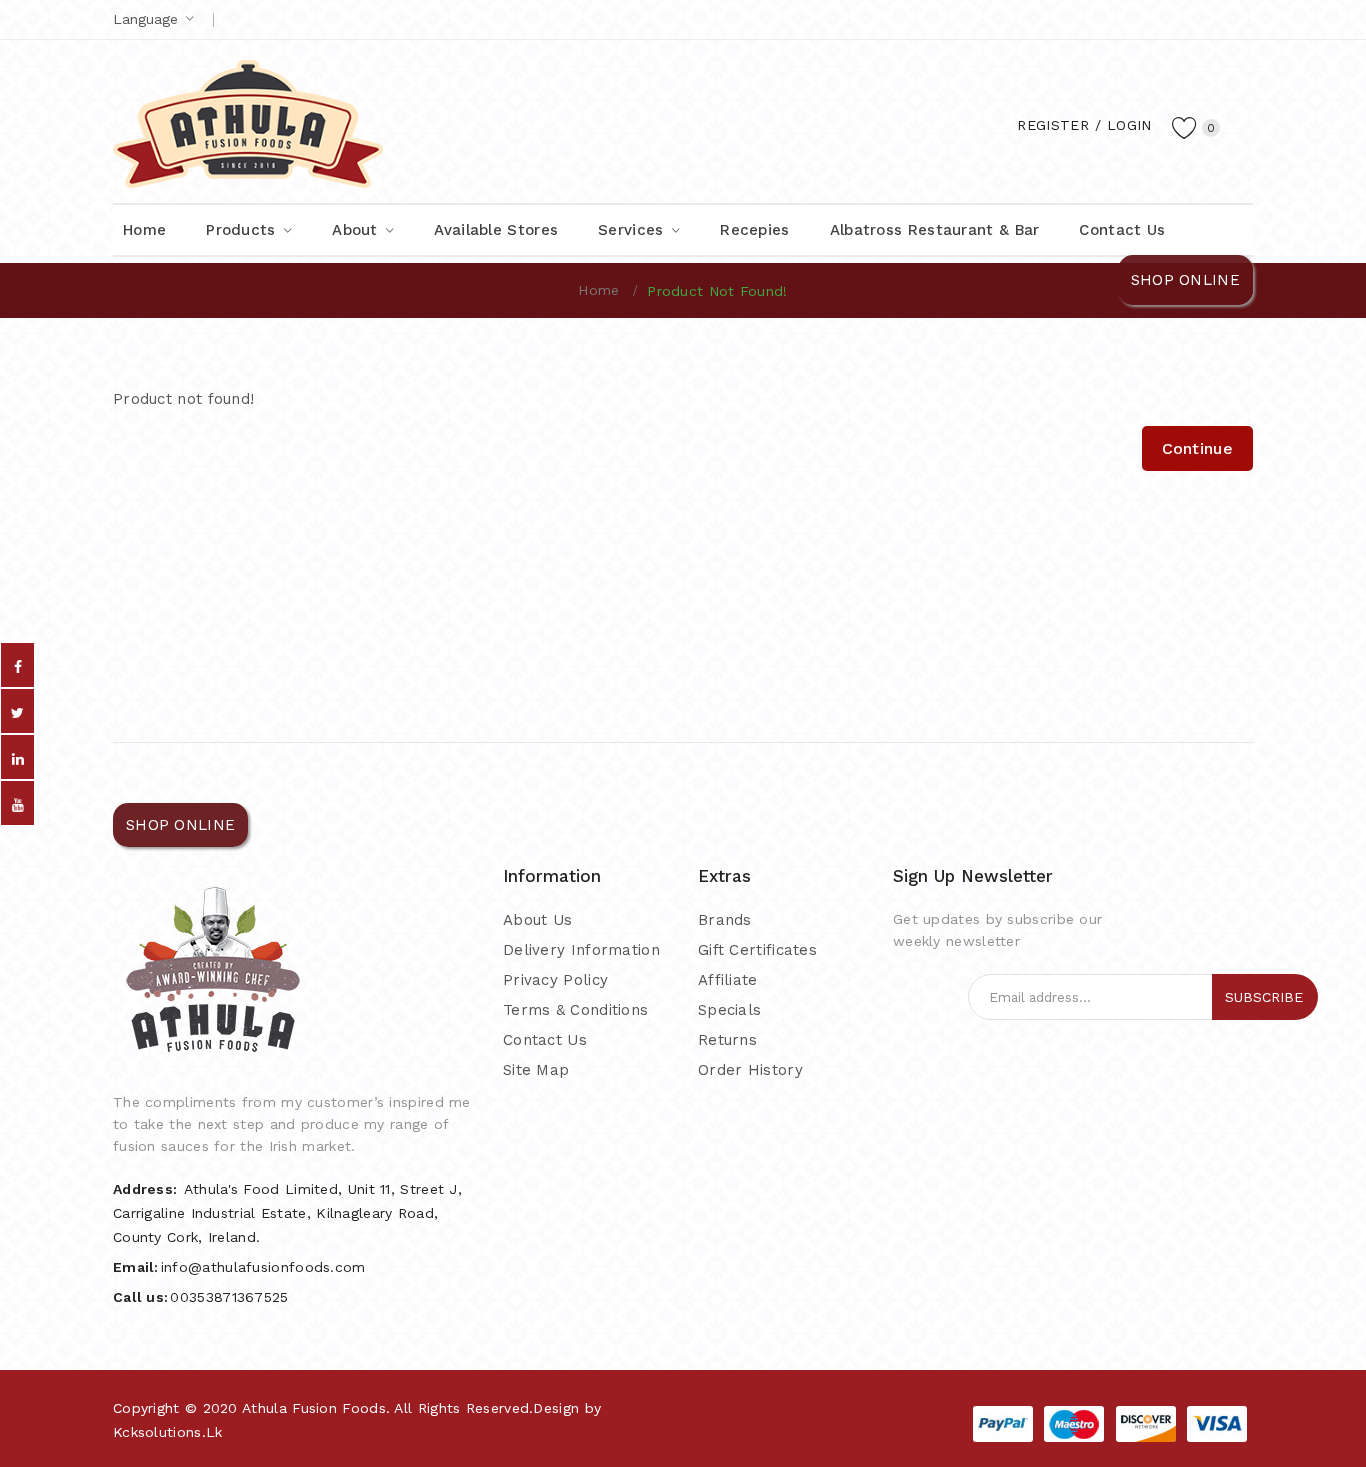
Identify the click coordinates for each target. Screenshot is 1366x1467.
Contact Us (545, 1040)
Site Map (536, 1070)
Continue (1197, 448)
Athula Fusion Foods (314, 1408)
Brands (725, 920)
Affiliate (728, 980)
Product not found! (717, 291)
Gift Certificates (757, 950)
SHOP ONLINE (1185, 280)
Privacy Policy (555, 980)
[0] (1185, 127)
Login (1129, 125)
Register (1052, 125)
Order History (750, 1070)
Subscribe (1264, 997)
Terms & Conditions (575, 1010)
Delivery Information (581, 950)
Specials (729, 1010)
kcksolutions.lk (168, 1432)
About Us (537, 920)
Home (598, 290)
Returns (727, 1040)
